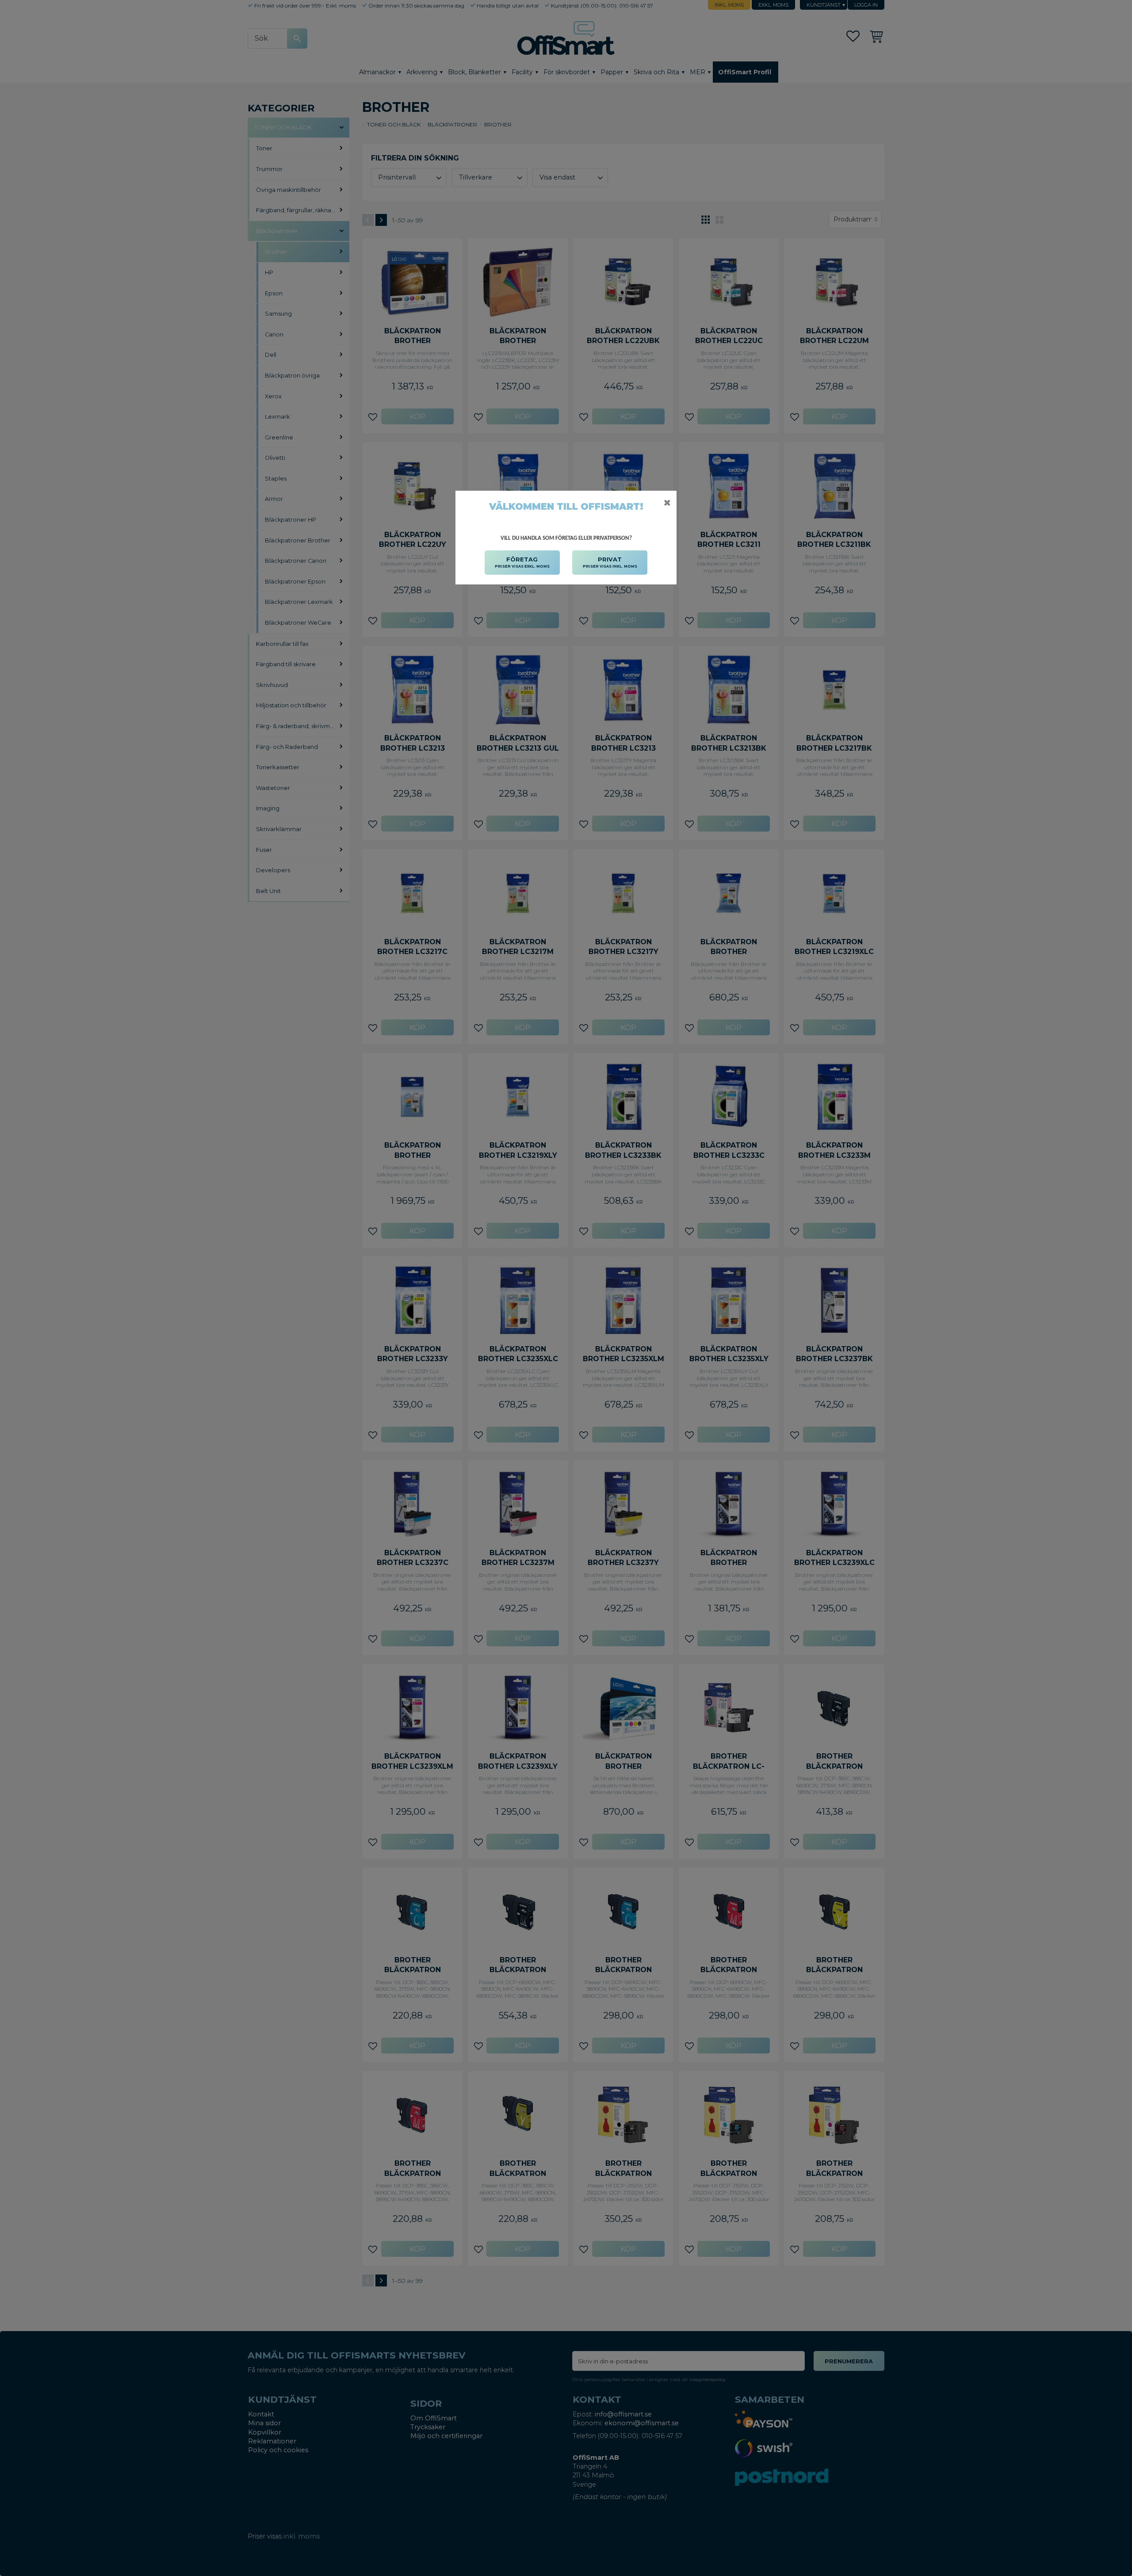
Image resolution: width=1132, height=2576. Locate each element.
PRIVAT (610, 562)
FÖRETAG (522, 562)
